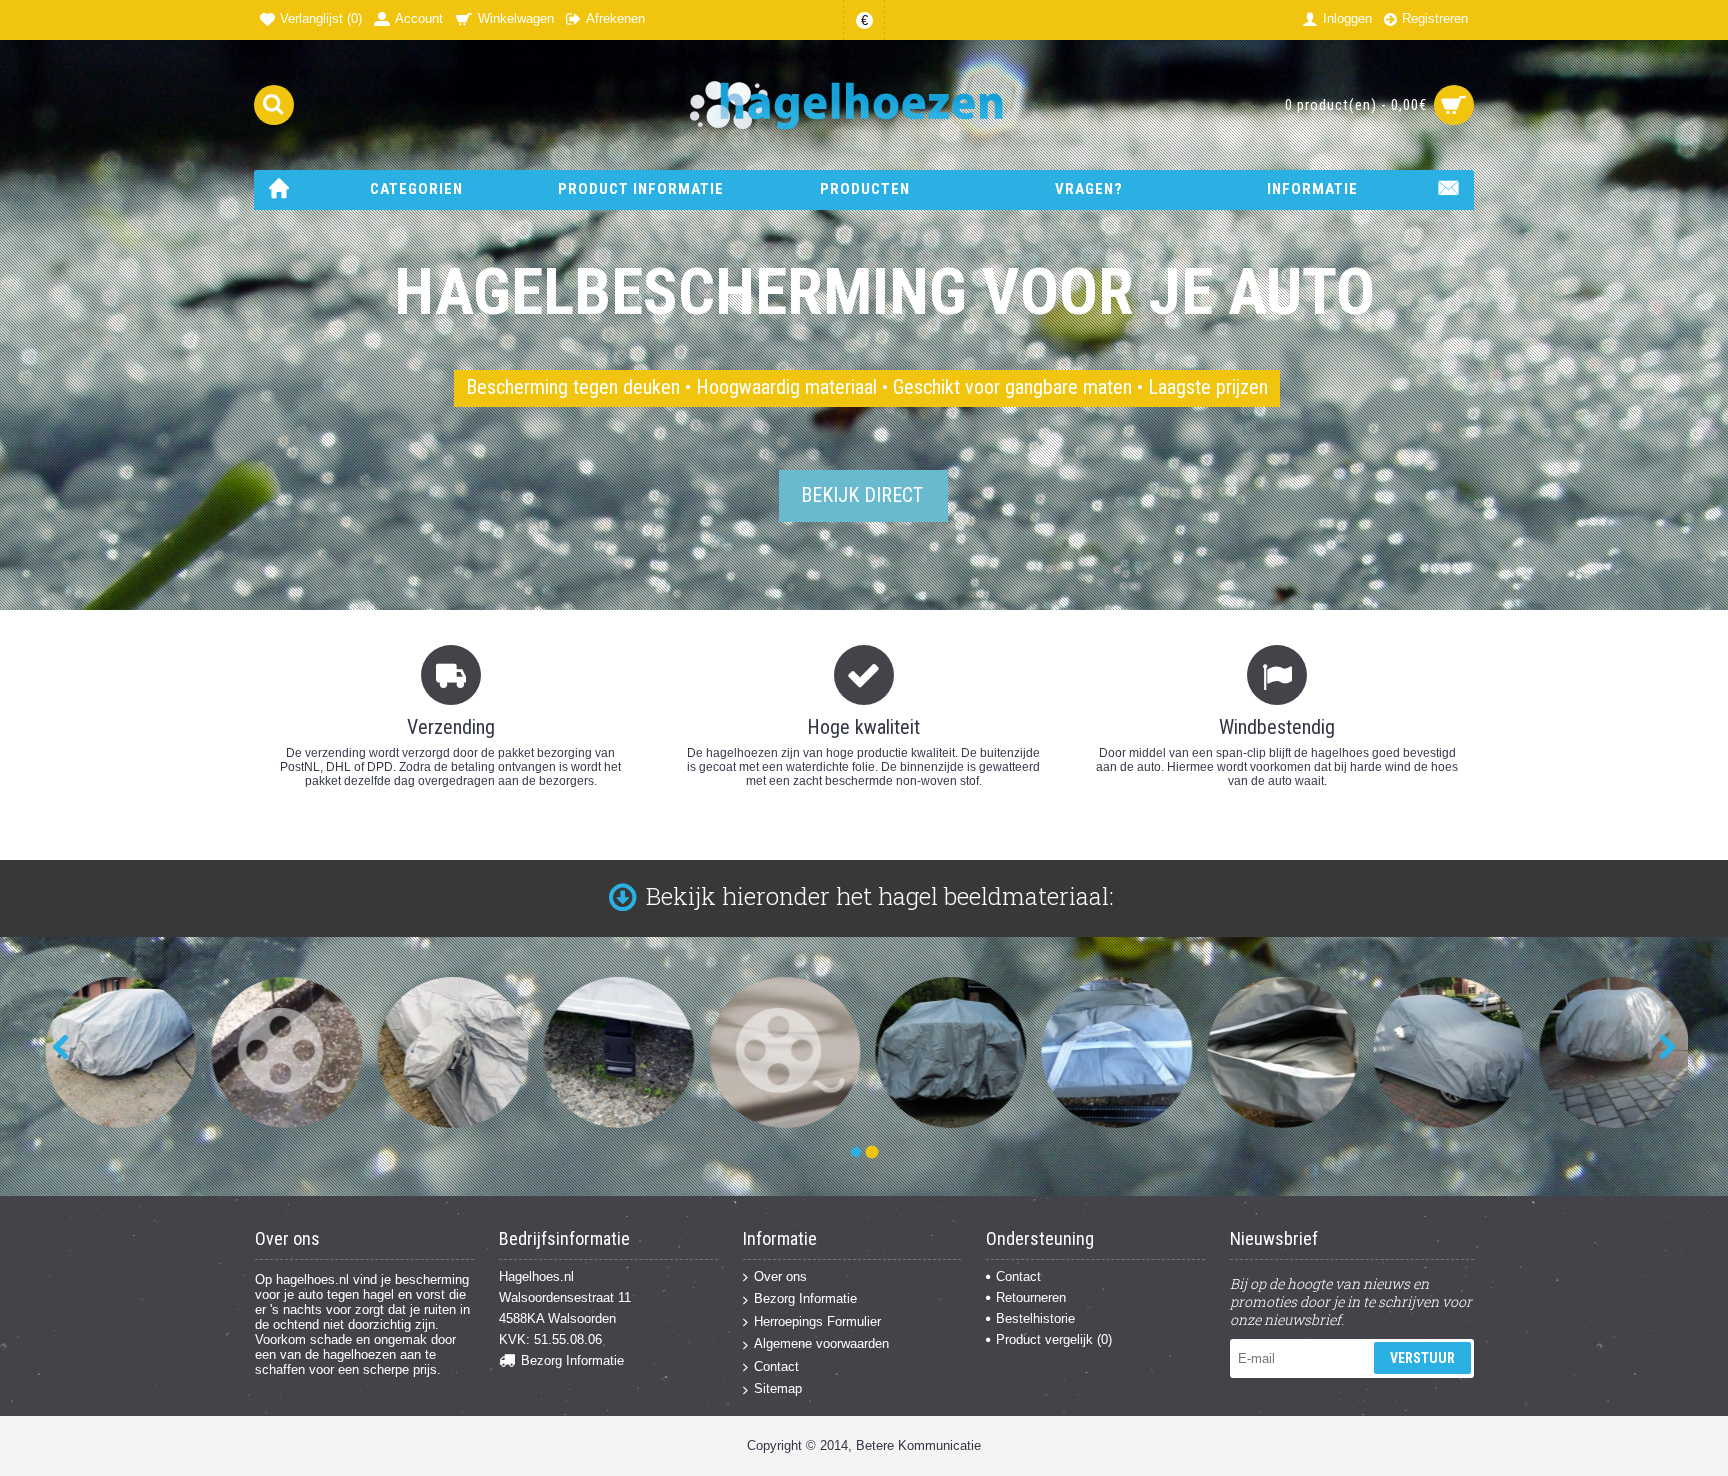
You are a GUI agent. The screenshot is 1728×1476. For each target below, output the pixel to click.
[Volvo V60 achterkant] (1609, 1052)
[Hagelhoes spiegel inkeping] (447, 1052)
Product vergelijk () (1054, 1339)
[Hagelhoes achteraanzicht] (945, 1052)
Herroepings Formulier (817, 1321)
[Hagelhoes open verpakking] (1277, 1052)
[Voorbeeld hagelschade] (779, 1052)
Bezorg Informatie (572, 1360)
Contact (776, 1366)
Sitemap (778, 1388)
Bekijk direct (862, 495)
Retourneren (1031, 1297)
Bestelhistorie (1035, 1318)
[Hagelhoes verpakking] (1111, 1052)
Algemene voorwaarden (821, 1343)
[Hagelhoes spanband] (115, 1052)
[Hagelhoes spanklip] (613, 1052)
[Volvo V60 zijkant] (1443, 1052)
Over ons (780, 1276)
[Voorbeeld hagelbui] (281, 1052)
